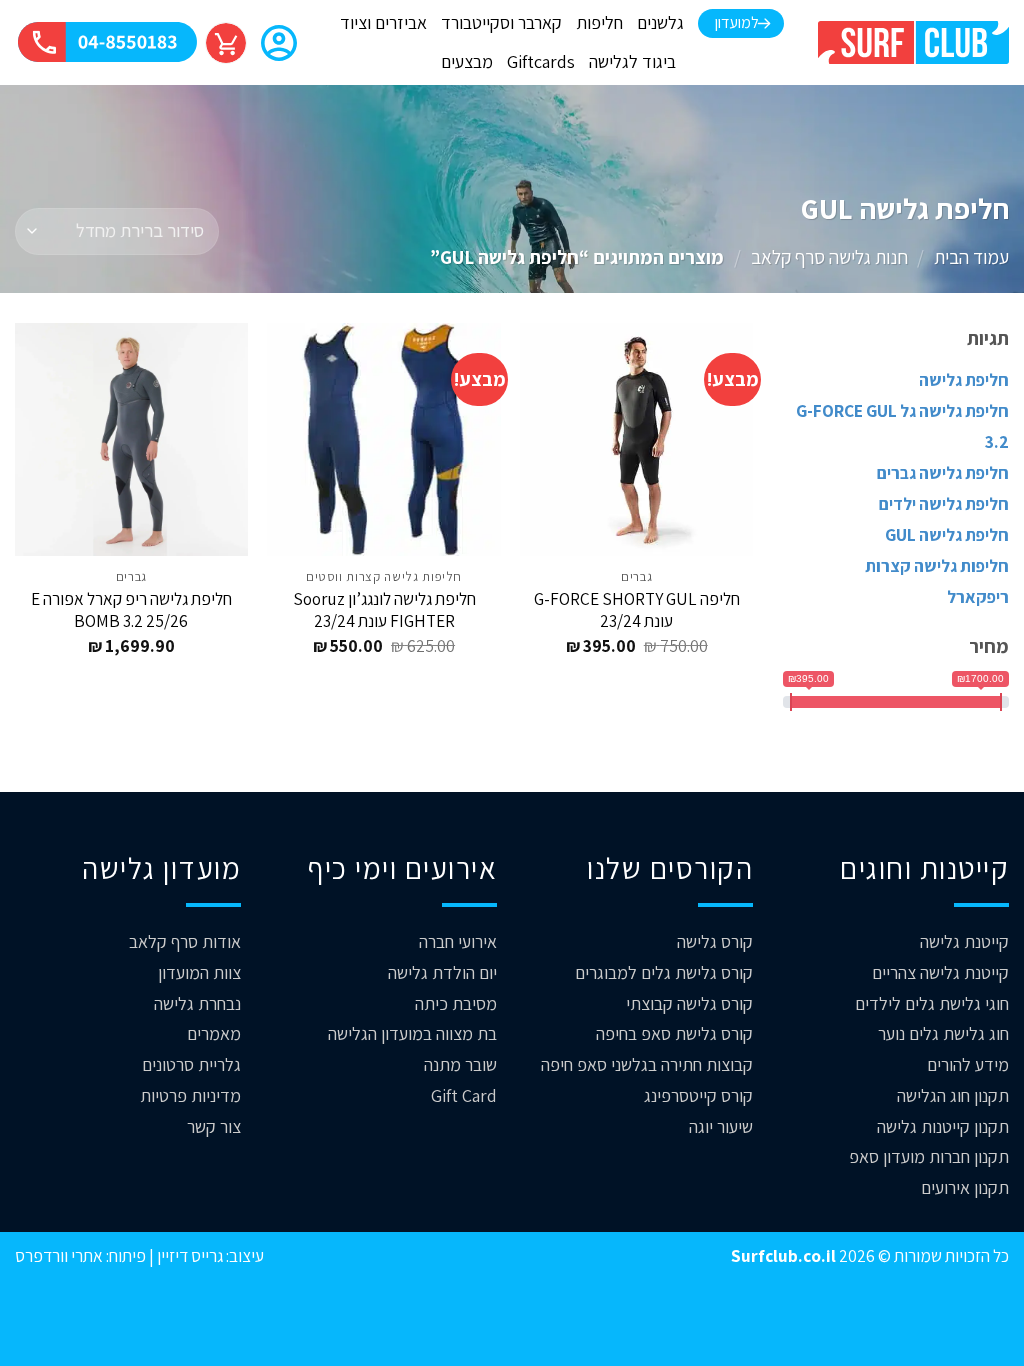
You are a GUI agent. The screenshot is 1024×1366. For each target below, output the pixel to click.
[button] (279, 45)
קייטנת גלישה (964, 941)
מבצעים (467, 61)
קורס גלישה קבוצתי (689, 1003)
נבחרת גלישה (197, 1003)
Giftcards (541, 61)
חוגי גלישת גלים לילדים (932, 1003)
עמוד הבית (971, 257)
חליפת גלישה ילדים (944, 503)
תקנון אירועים (965, 1187)
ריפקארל (978, 596)
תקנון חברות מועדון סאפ (929, 1156)
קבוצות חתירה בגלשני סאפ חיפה (647, 1064)
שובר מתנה (460, 1064)
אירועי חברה (458, 941)
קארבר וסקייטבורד (501, 22)
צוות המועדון (199, 972)
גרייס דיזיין (188, 1255)
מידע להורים (968, 1064)
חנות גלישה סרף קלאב (829, 257)
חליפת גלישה (964, 379)
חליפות (599, 22)
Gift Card (464, 1095)
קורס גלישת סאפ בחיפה (674, 1033)
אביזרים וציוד (383, 22)
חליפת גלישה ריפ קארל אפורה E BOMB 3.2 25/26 (131, 610)
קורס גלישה (715, 941)
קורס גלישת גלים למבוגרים (664, 972)
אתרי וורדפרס (59, 1255)
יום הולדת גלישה (442, 972)
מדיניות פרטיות (190, 1095)
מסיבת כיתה (456, 1003)
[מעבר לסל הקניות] (226, 43)
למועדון (737, 22)
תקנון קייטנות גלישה (943, 1126)
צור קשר (214, 1126)
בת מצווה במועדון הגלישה (412, 1033)
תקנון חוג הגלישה (953, 1095)
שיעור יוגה (721, 1126)
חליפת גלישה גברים (943, 472)
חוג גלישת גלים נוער (943, 1033)
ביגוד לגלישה (632, 61)
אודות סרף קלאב (185, 941)
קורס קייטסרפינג (698, 1095)
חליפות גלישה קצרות (937, 565)
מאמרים (214, 1033)
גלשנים (660, 22)
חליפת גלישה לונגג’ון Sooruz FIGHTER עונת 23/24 (384, 610)
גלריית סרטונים (191, 1064)
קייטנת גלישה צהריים (940, 972)
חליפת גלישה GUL (947, 534)
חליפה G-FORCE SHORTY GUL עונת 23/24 (637, 610)
